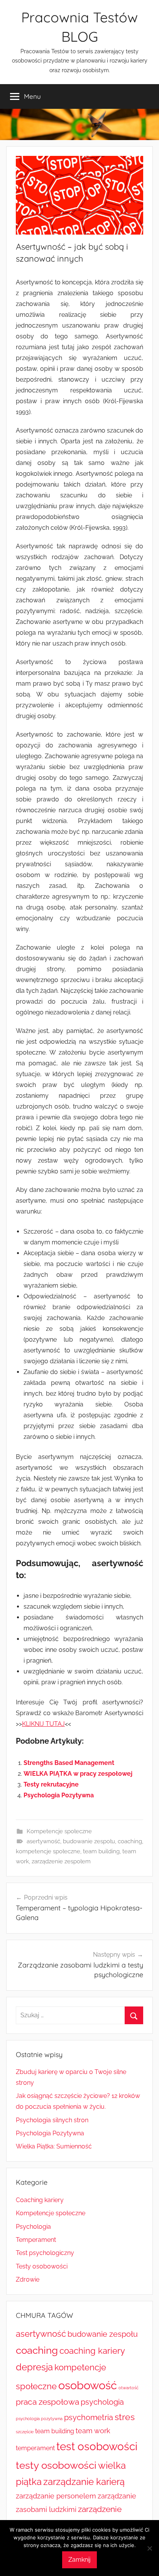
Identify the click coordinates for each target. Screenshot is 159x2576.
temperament (35, 2448)
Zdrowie (28, 2279)
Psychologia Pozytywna (59, 1795)
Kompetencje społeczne (59, 1831)
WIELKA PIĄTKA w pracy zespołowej (78, 1774)
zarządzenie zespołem (61, 1861)
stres (125, 2417)
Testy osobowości (42, 2266)
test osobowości (97, 2446)
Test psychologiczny (45, 2253)
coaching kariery (92, 2351)
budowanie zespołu (89, 1841)
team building (101, 1851)
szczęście (25, 2432)
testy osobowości (56, 2465)
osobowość (88, 2385)
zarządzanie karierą (84, 2482)
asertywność (43, 1841)
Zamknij (79, 2560)
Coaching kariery (40, 2200)
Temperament (36, 2240)
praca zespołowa (47, 2402)
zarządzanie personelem (56, 2496)
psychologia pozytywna (39, 2419)
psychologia (102, 2402)
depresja (34, 2367)
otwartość (129, 2388)
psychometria (89, 2417)
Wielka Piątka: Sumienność (54, 2146)
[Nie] (149, 2548)
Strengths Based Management (69, 1763)
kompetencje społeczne (48, 1851)
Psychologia (33, 2227)
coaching (130, 1841)
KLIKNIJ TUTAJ (43, 1724)
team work (93, 2431)
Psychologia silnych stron (52, 2120)
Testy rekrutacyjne (51, 1784)
